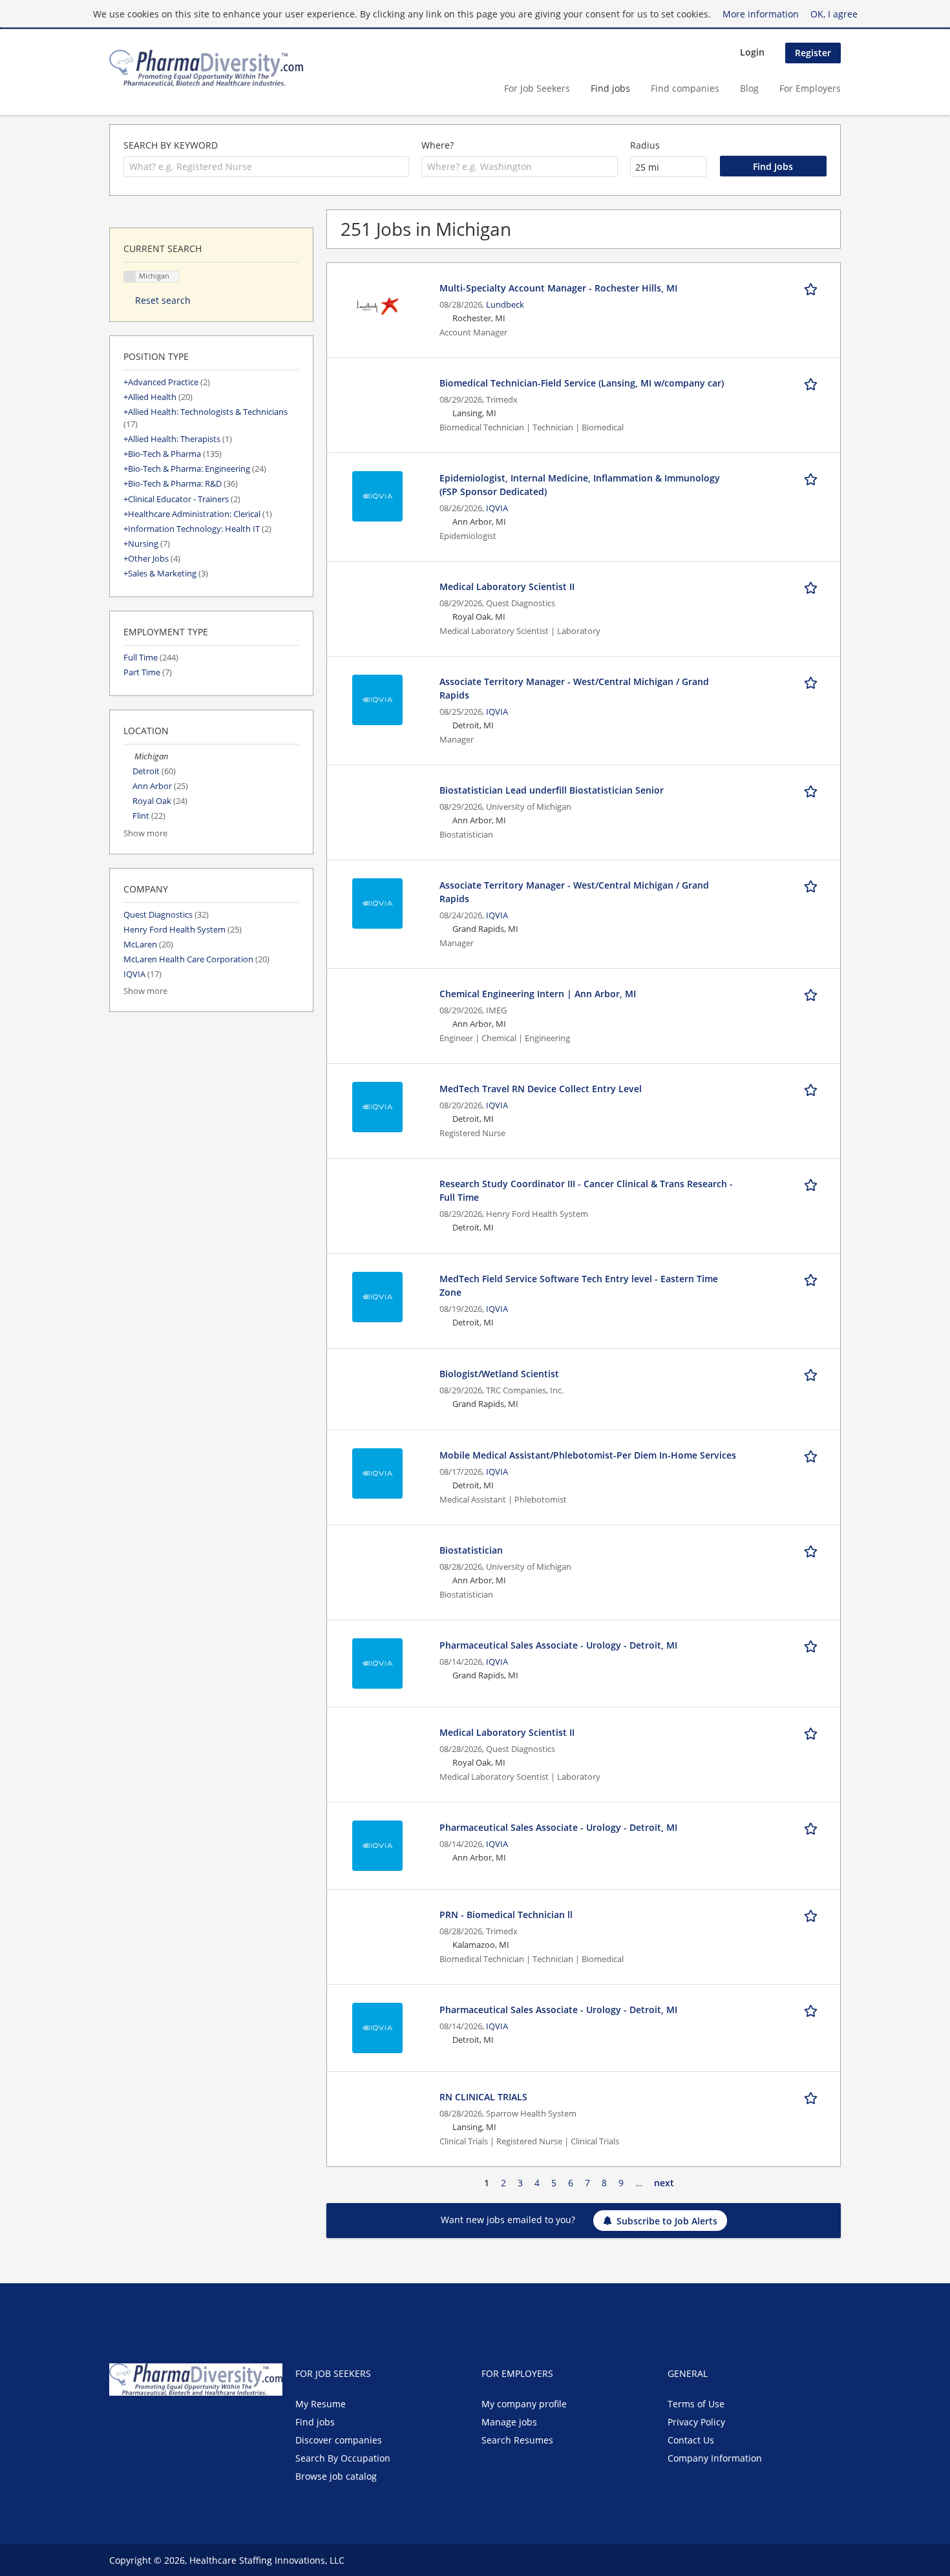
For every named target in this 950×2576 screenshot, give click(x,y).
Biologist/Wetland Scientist (499, 1374)
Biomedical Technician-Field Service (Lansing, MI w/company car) (582, 383)
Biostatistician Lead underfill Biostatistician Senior (552, 790)
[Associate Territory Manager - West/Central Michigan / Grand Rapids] (377, 699)
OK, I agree (834, 14)
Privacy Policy (696, 2422)
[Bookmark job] (813, 288)
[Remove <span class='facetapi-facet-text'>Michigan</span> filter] (130, 277)
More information (761, 14)
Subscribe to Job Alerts (667, 2221)
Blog (749, 88)
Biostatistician (471, 1550)
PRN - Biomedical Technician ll (506, 1915)
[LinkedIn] (161, 2423)
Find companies (685, 88)
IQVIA (497, 508)
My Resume (321, 2404)
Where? (438, 145)
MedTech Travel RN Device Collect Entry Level (541, 1089)
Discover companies (339, 2440)
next (664, 2183)
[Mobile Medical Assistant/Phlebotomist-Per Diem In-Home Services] (377, 1473)
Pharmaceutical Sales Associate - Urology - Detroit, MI (558, 1645)
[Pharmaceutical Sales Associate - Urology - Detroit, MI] (377, 1663)
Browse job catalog (336, 2476)
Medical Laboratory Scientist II (507, 586)
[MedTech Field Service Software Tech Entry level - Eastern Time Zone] (377, 1296)
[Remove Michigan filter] (129, 756)
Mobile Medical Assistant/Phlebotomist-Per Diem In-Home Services (588, 1455)
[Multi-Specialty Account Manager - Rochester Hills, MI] (377, 305)
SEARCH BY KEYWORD (171, 145)
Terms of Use (696, 2404)
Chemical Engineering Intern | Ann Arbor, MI (538, 994)
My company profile (524, 2404)
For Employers (810, 88)
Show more (145, 833)
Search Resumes (517, 2440)
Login (752, 52)
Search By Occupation (343, 2458)
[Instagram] (180, 2423)
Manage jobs (509, 2422)
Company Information (715, 2458)
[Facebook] (119, 2423)
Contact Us (691, 2440)
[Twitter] (140, 2423)
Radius (645, 145)
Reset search (163, 300)
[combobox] (266, 167)
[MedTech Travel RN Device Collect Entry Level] (377, 1106)
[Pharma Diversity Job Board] (206, 68)
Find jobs (610, 88)
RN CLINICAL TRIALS (483, 2097)
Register (813, 53)
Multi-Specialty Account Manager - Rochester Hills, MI (558, 288)
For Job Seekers (537, 88)
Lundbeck (505, 305)
